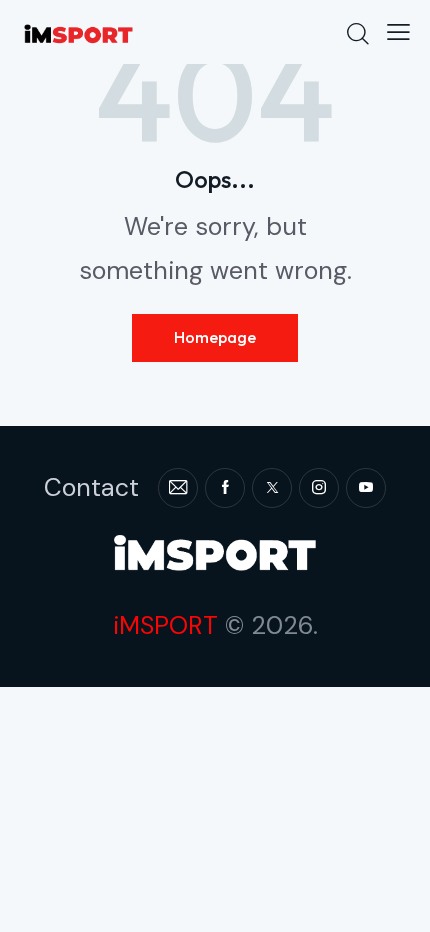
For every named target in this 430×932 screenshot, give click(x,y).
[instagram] (319, 488)
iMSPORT (165, 625)
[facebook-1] (225, 488)
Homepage (215, 337)
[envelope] (178, 488)
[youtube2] (366, 488)
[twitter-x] (272, 488)
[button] (398, 32)
